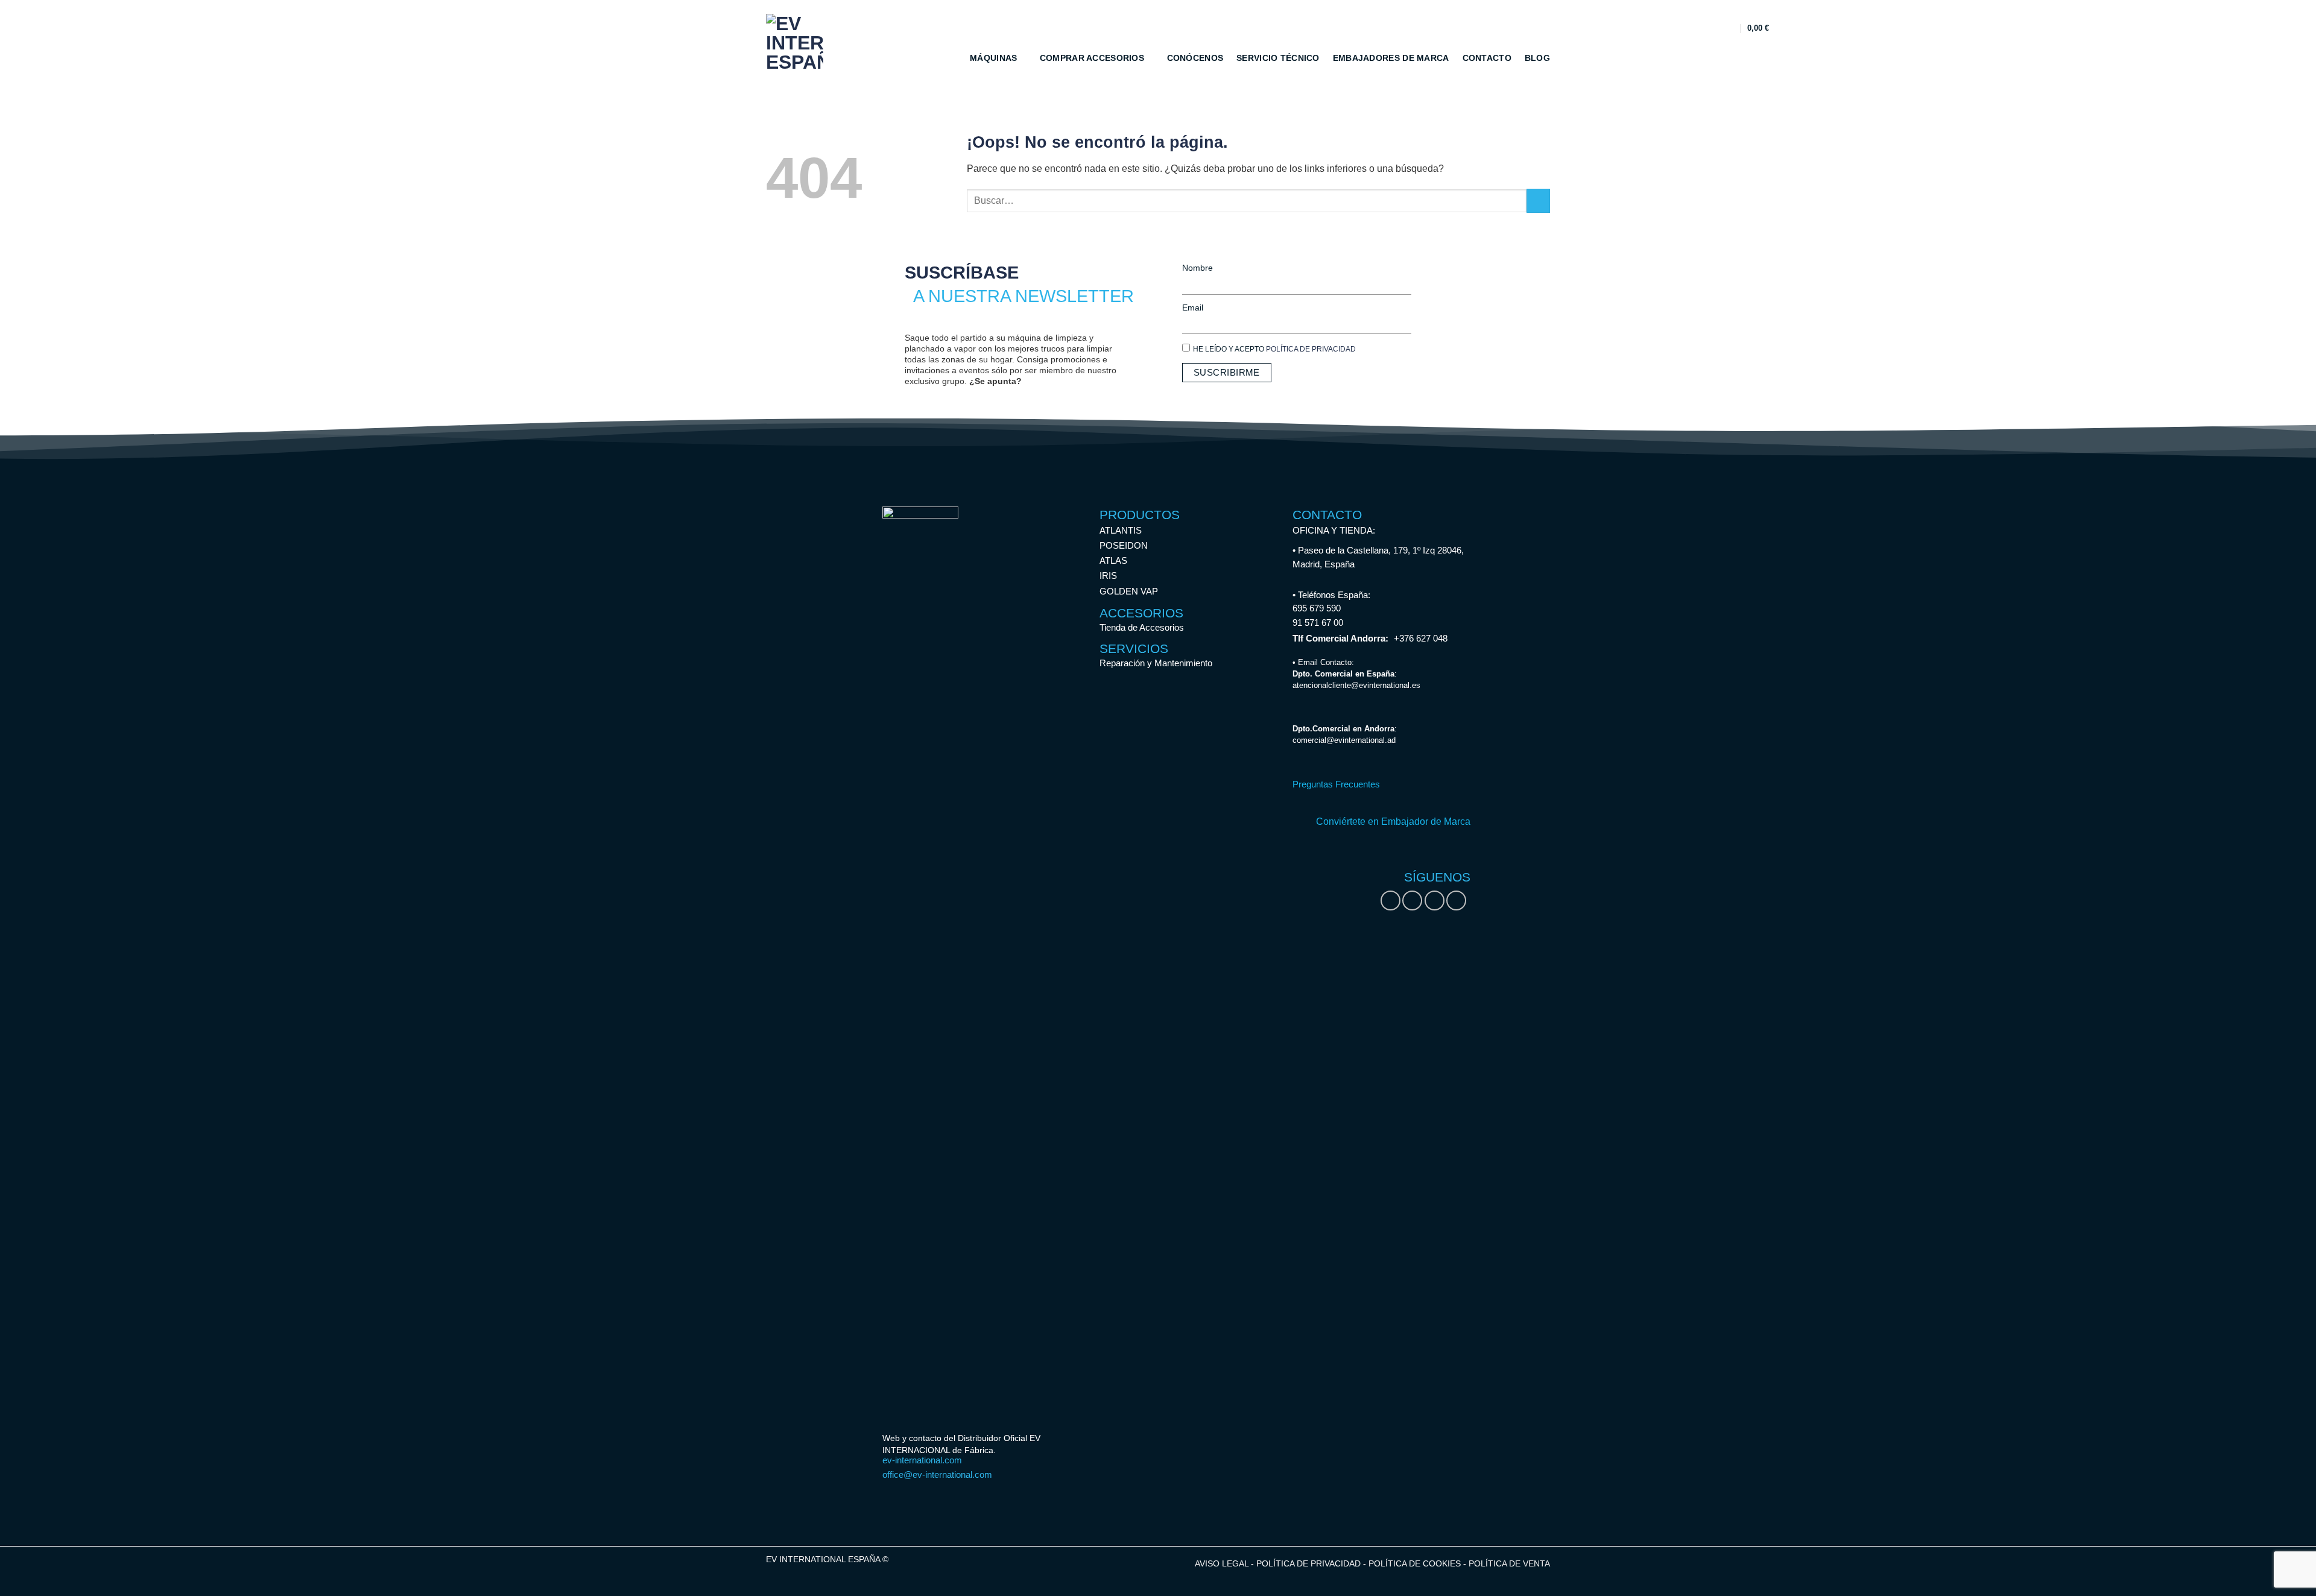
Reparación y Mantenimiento (1156, 663)
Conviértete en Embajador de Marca (1393, 822)
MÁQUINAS (993, 58)
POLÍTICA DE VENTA (1509, 1563)
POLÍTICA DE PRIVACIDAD (1311, 349)
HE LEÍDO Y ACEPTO (1274, 349)
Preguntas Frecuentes (1336, 784)
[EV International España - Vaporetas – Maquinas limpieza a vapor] (799, 43)
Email (1193, 308)
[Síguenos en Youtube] (1456, 901)
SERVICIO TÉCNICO (1278, 58)
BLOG (1537, 58)
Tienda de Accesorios (1142, 627)
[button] (1728, 28)
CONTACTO (1487, 58)
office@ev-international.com (937, 1475)
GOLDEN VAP (1129, 591)
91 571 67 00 (1318, 623)
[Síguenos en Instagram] (1412, 901)
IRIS (1108, 576)
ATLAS (1113, 560)
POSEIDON (1124, 545)
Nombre (1198, 268)
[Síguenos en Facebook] (1391, 901)
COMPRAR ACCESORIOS (1092, 58)
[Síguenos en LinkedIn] (1435, 901)
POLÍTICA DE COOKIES (1416, 1563)
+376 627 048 (1421, 638)
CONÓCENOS (1195, 58)
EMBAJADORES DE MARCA (1391, 58)
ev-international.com (922, 1460)
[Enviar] (1538, 200)
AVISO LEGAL (1222, 1563)
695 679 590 (1317, 608)
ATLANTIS (1121, 530)
